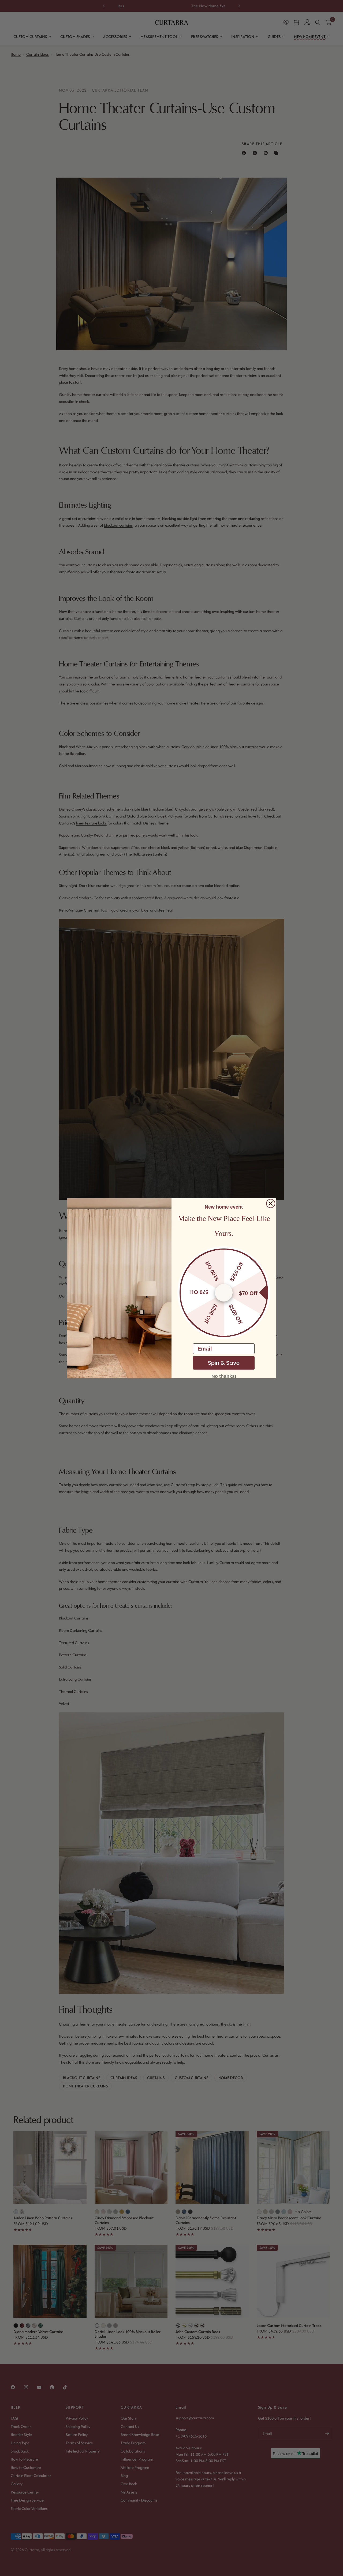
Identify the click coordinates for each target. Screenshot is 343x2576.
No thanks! (224, 1376)
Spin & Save (224, 1363)
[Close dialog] (271, 1203)
